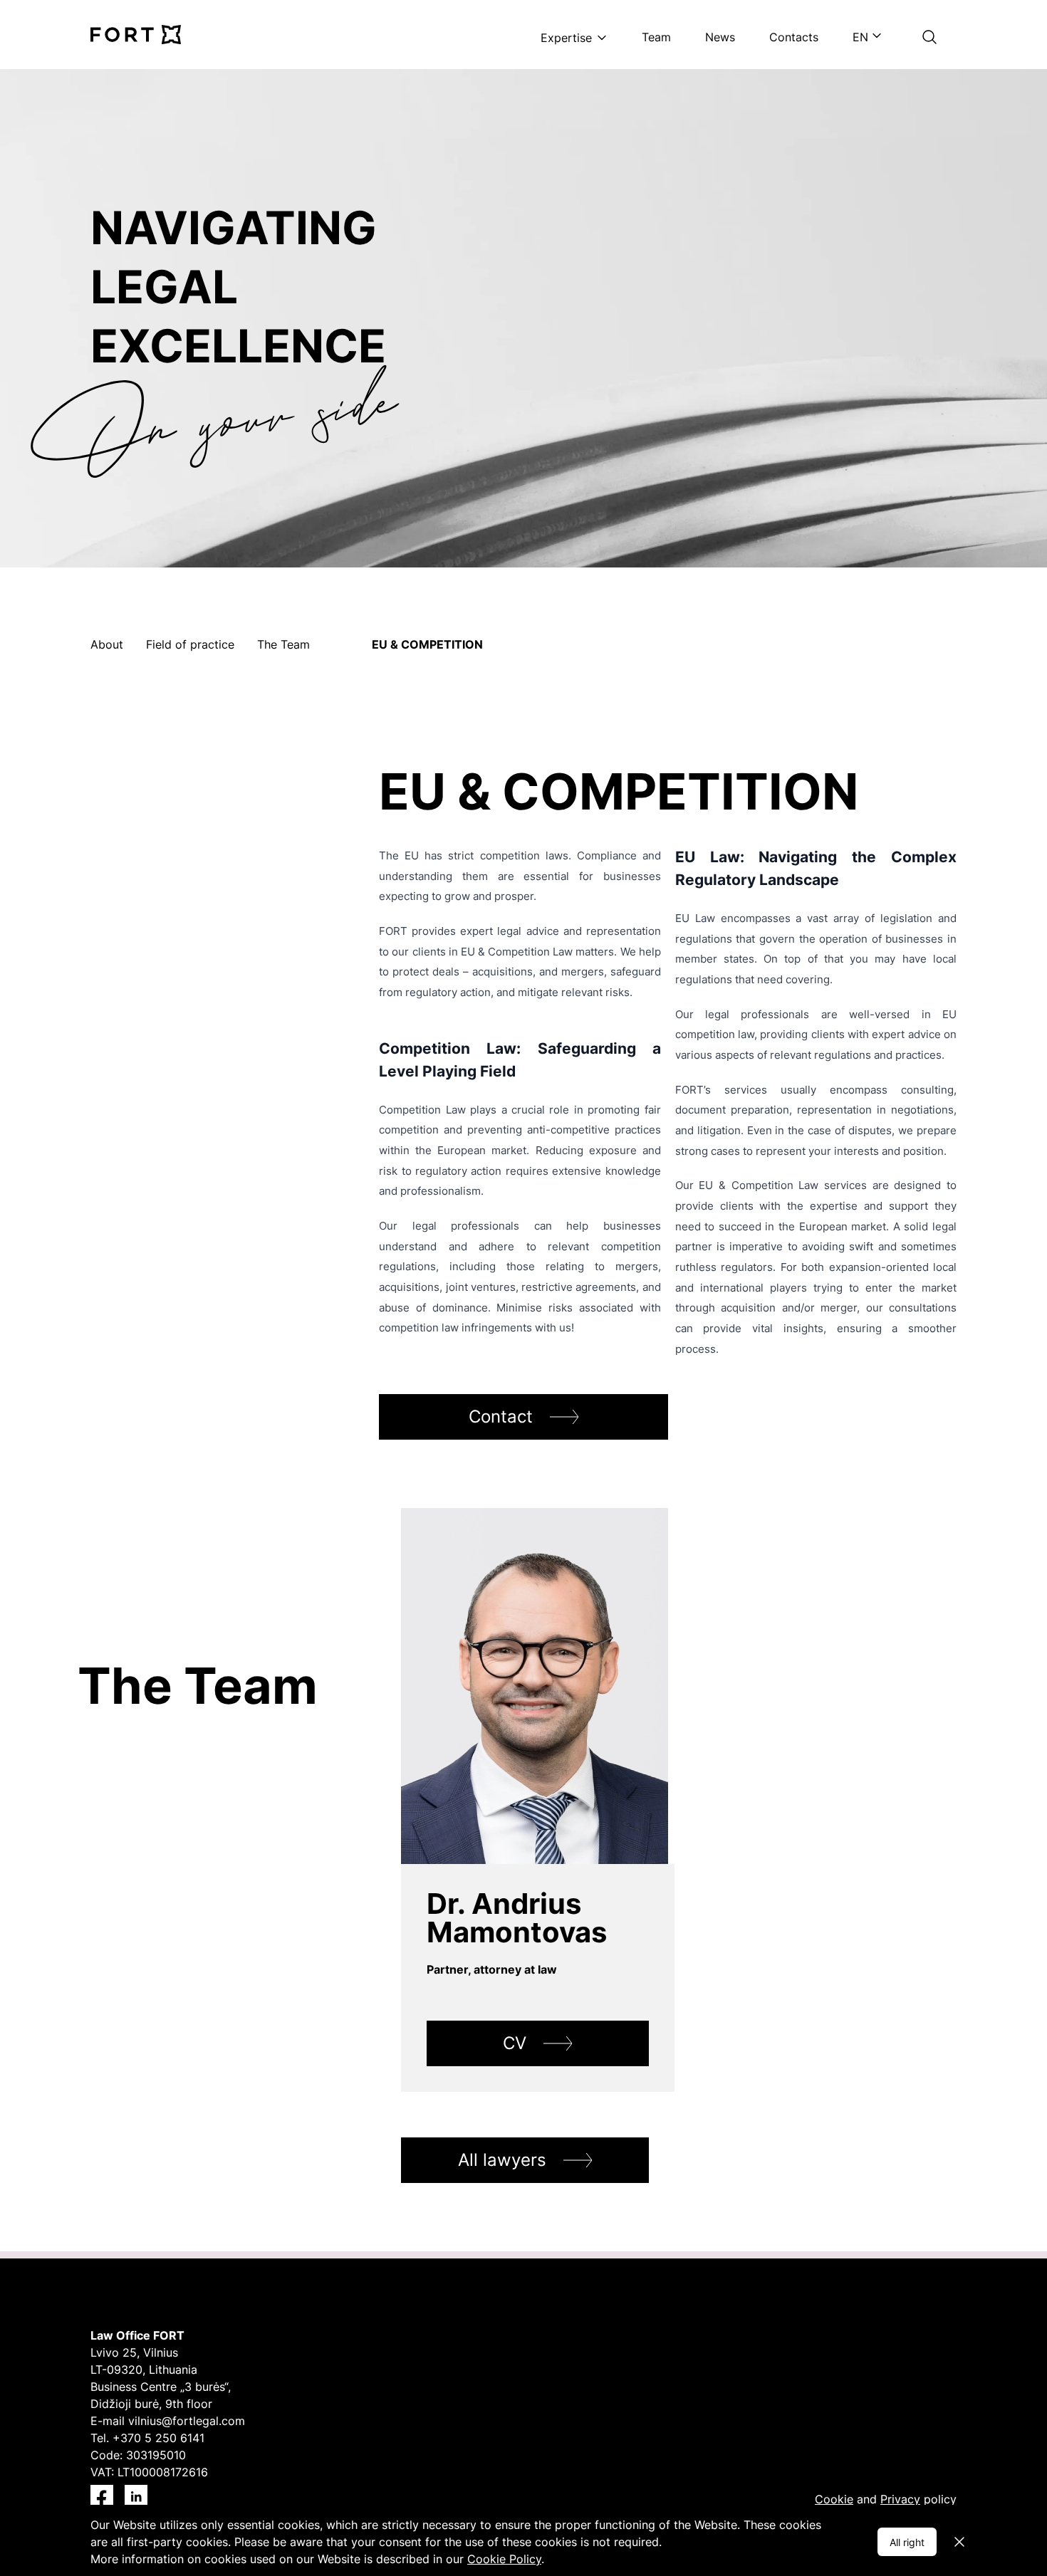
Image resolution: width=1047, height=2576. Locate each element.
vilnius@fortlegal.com (187, 2421)
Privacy (900, 2499)
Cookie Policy (504, 2559)
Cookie (834, 2499)
